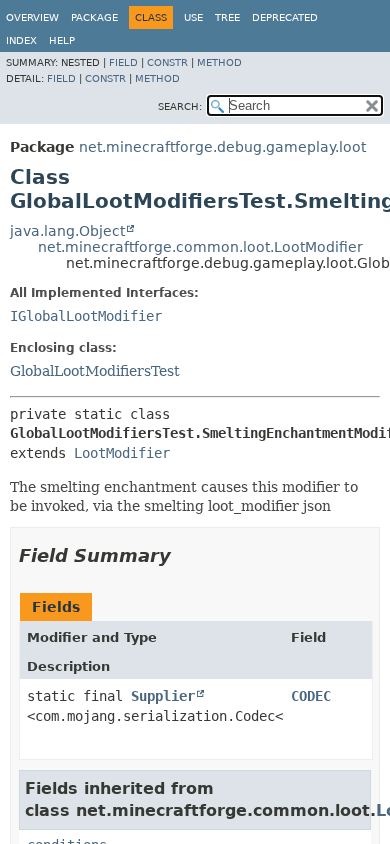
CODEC (311, 696)
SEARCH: (180, 106)
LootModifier (122, 453)
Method (219, 62)
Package (94, 17)
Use (193, 17)
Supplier (163, 696)
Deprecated (285, 17)
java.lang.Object (67, 231)
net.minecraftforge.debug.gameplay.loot (222, 147)
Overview (32, 17)
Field (123, 62)
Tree (227, 17)
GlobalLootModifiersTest (95, 371)
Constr (167, 62)
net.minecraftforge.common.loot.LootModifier (200, 247)
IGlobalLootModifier (86, 316)
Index (21, 40)
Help (62, 40)
